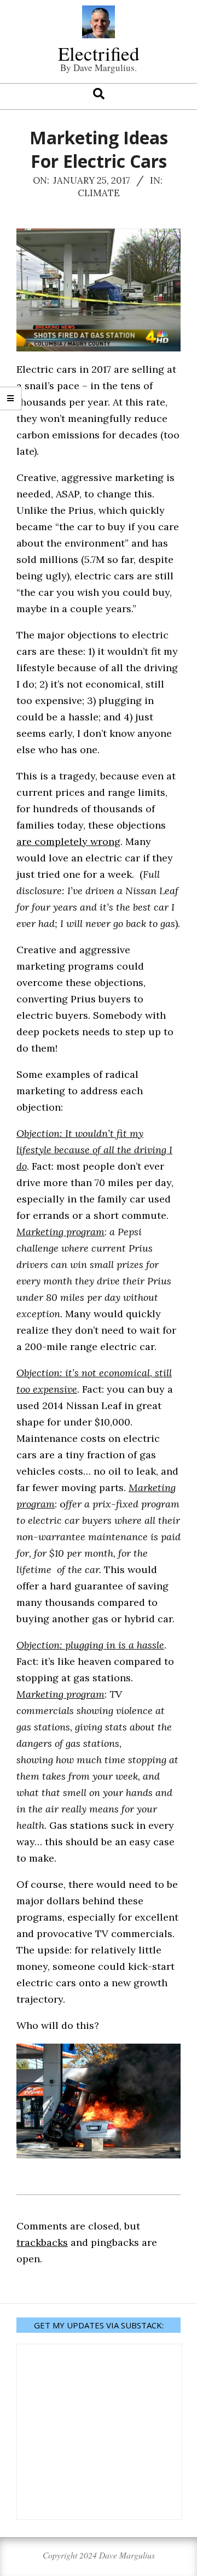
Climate (99, 193)
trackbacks (42, 2242)
